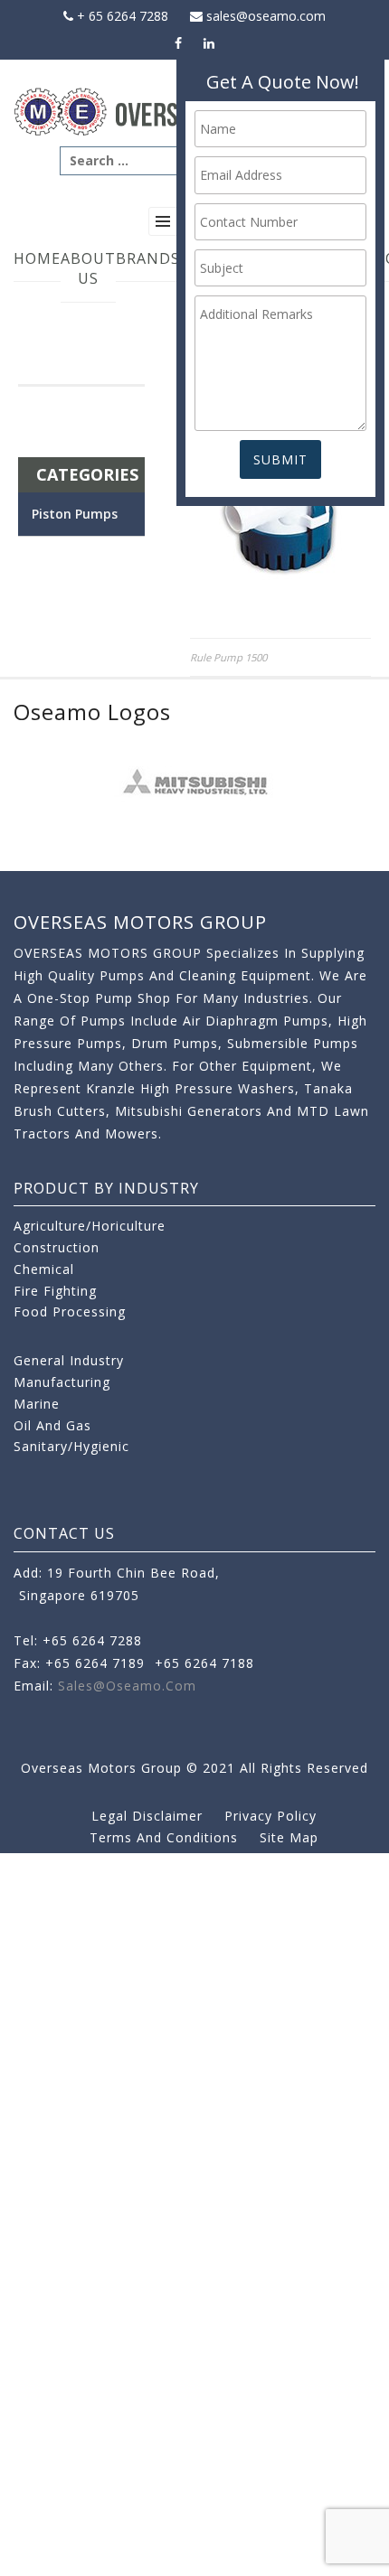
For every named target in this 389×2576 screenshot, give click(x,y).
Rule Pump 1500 (228, 657)
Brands (148, 258)
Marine (37, 1404)
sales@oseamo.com (264, 16)
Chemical (44, 1269)
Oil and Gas (52, 1425)
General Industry (69, 1360)
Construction (57, 1247)
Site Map (289, 1837)
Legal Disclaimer (147, 1816)
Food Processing (70, 1311)
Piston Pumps (75, 514)
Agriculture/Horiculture (90, 1226)
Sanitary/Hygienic (71, 1446)
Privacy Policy (270, 1816)
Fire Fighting (55, 1291)
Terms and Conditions (164, 1837)
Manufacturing (62, 1382)
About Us (88, 269)
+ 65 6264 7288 (121, 16)
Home (37, 258)
